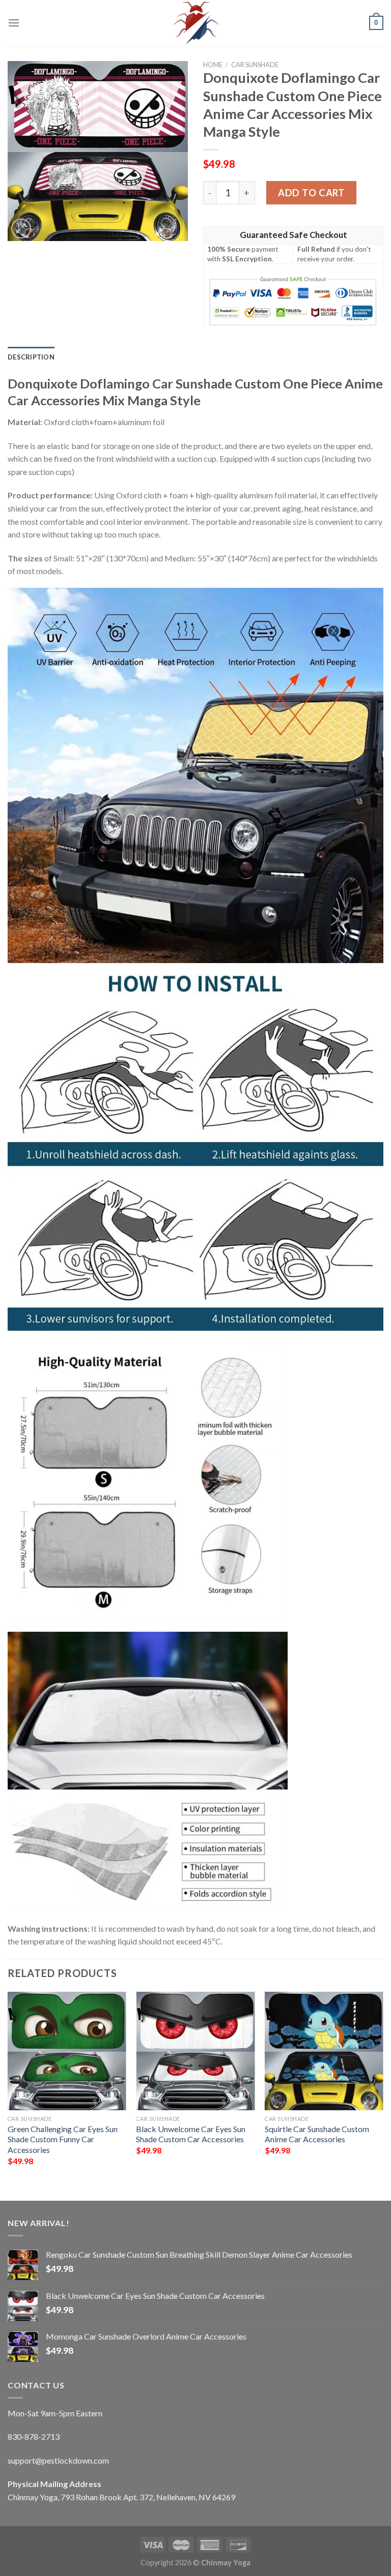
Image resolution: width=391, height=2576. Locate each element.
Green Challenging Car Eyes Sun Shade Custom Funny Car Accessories (63, 2139)
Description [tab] (31, 357)
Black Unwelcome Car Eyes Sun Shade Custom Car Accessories (191, 2134)
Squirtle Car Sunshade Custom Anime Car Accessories (317, 2134)
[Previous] (8, 2088)
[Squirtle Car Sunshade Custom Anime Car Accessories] (324, 2051)
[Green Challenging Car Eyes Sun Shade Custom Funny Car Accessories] (67, 2051)
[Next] (383, 2088)
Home (213, 65)
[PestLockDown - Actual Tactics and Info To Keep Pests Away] (195, 23)
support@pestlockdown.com (58, 2460)
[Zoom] (21, 229)
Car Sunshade (255, 65)
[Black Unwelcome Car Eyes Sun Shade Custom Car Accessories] (195, 2051)
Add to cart (311, 193)
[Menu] (14, 23)
